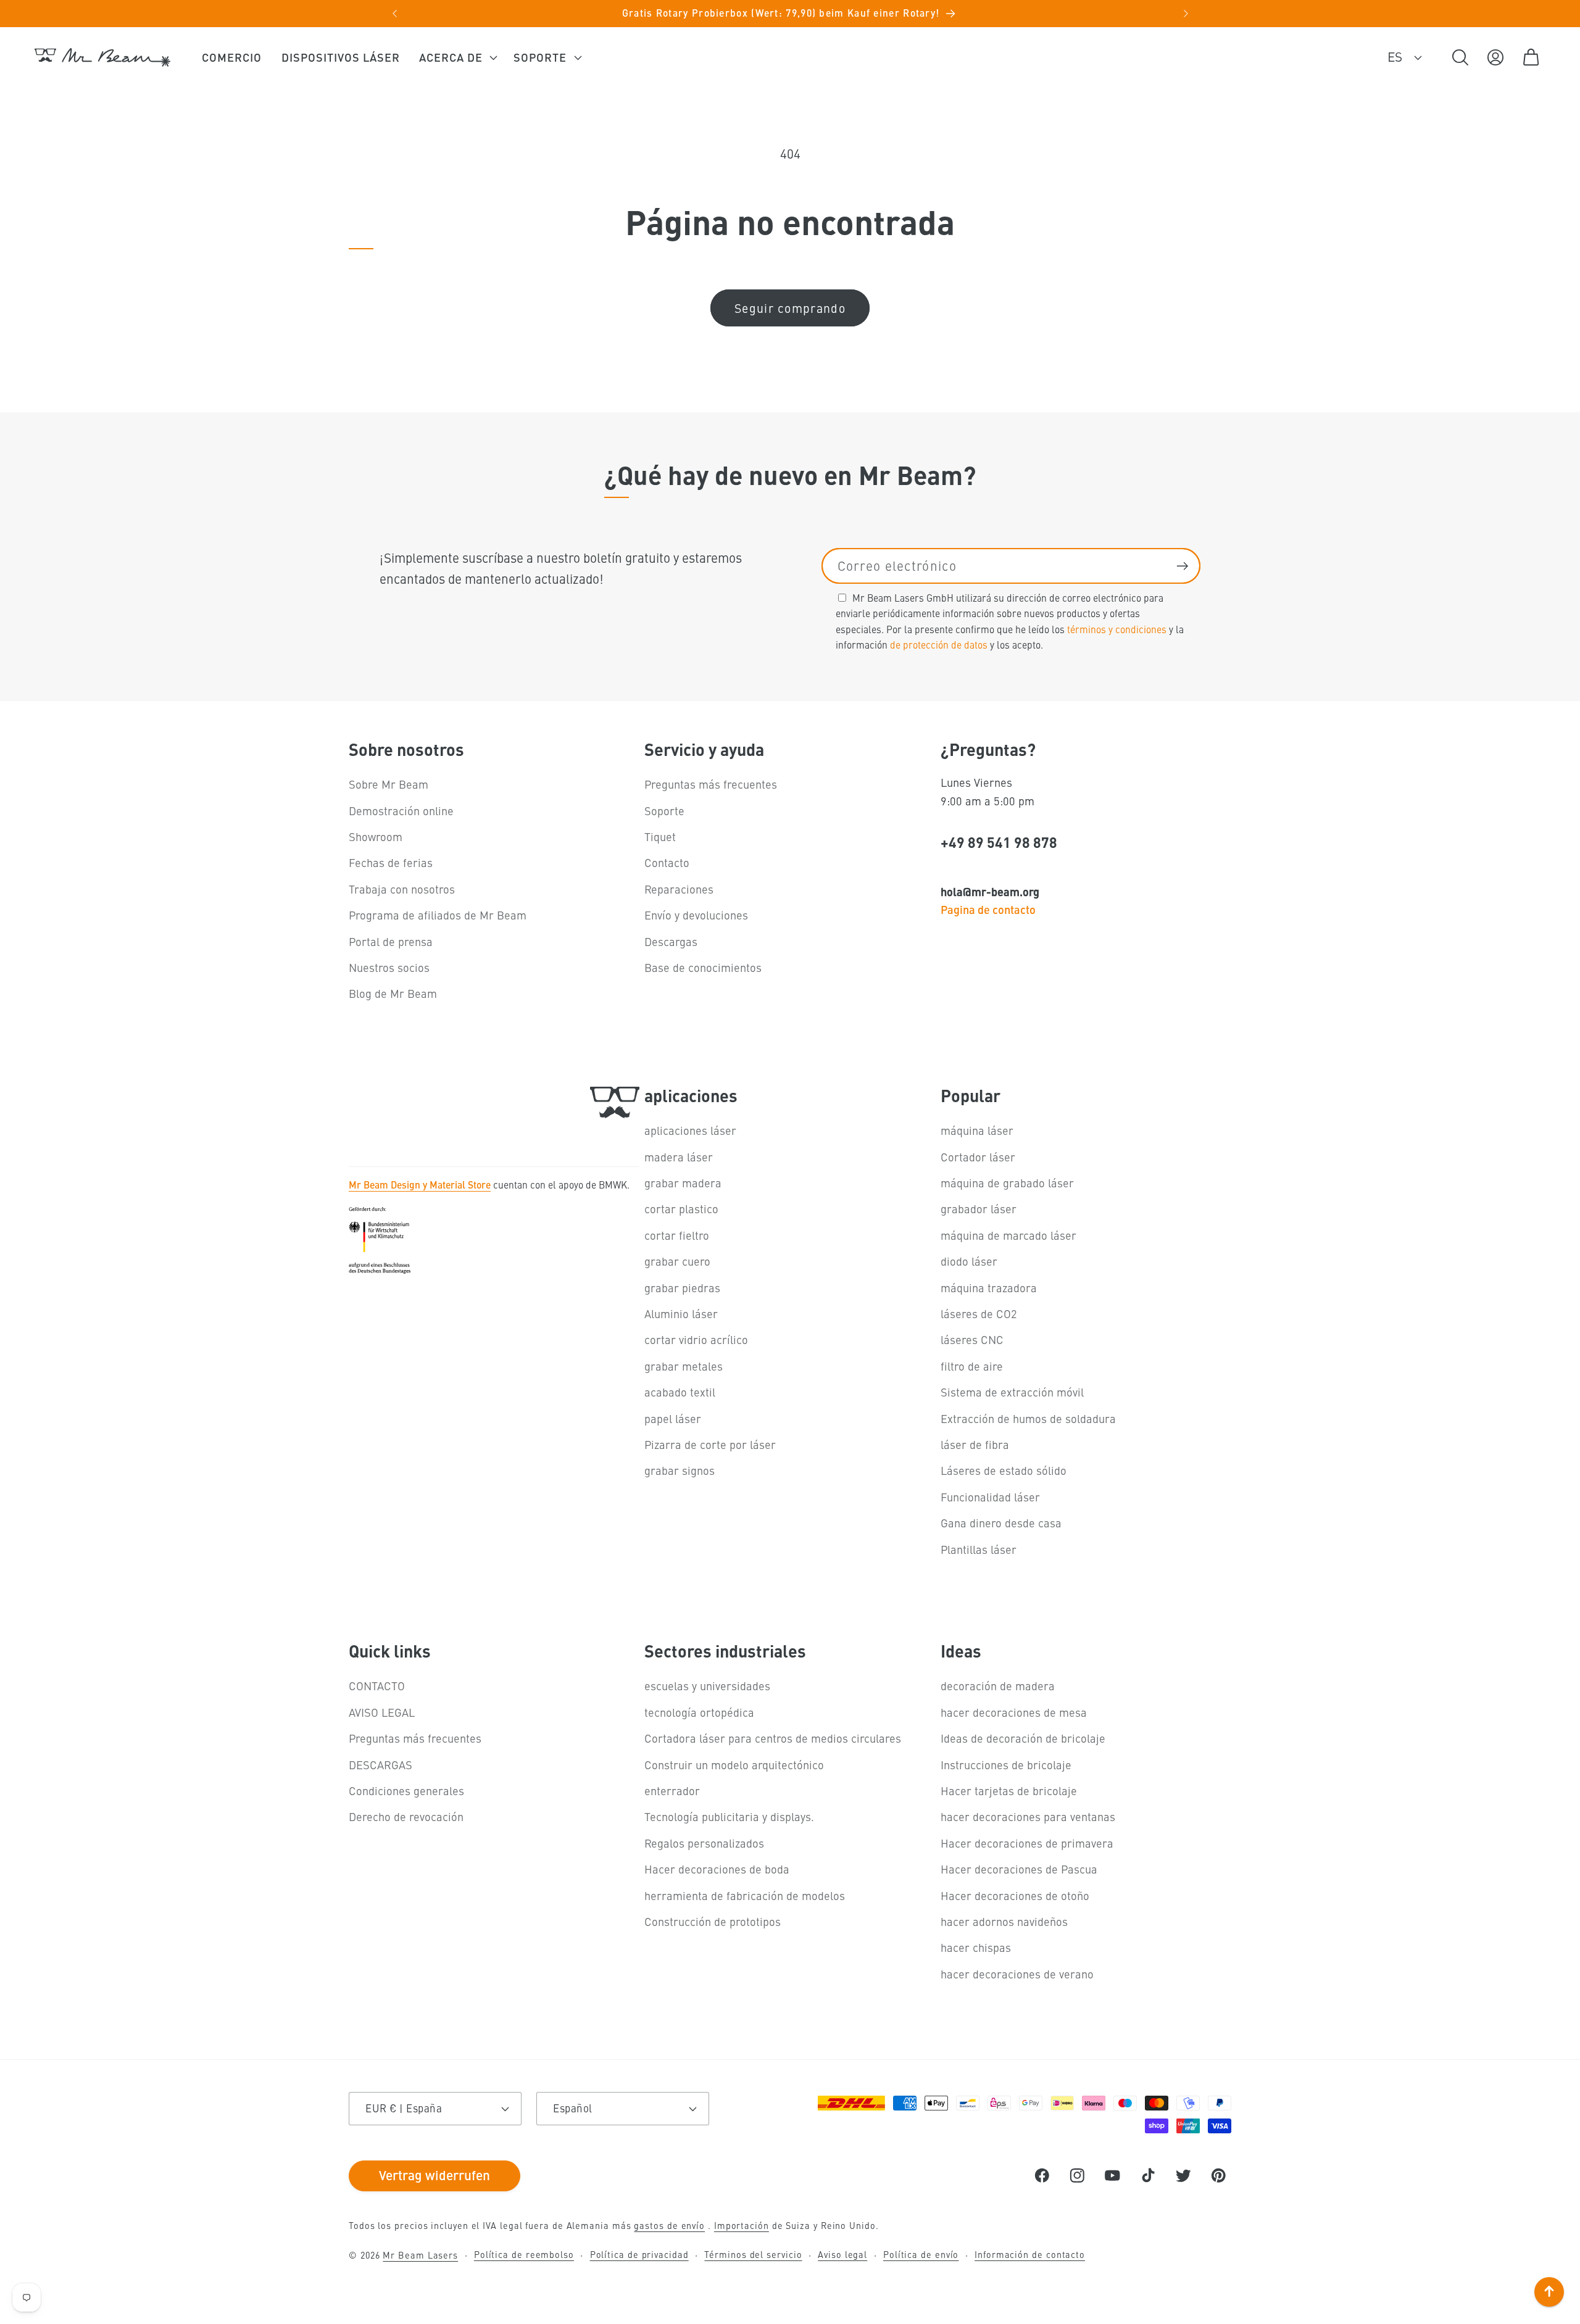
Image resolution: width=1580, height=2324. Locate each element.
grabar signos (680, 1470)
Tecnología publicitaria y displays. (729, 1816)
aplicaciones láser (690, 1130)
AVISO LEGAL (382, 1712)
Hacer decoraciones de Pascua (1019, 1869)
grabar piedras (682, 1288)
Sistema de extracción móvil (1012, 1392)
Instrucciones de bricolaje (1006, 1765)
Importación (742, 2225)
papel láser (673, 1418)
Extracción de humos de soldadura (1028, 1418)
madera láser (679, 1157)
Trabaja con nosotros (402, 889)
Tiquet (660, 836)
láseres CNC (972, 1339)
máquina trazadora (989, 1288)
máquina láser (977, 1130)
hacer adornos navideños (1004, 1921)
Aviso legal (842, 2254)
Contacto (667, 862)
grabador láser (979, 1209)
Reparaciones (679, 889)
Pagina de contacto (988, 909)
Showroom (376, 836)
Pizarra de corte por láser (710, 1444)
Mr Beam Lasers (420, 2255)
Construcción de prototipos (713, 1921)
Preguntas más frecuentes (711, 784)
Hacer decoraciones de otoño (1015, 1895)
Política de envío (921, 2254)
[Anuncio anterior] (394, 14)
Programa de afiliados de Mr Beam (438, 915)
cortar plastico (681, 1209)
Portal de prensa (391, 941)
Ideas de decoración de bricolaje (1023, 1738)
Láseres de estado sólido (1004, 1470)
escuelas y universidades (707, 1686)
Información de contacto (1030, 2254)
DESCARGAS (380, 1765)
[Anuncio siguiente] (1186, 14)
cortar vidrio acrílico (696, 1339)
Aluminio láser (681, 1313)
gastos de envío (669, 2225)
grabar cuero (677, 1261)
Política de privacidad (639, 2254)
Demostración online (401, 811)
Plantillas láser (979, 1549)
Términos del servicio (753, 2254)
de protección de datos (939, 644)
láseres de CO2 (979, 1313)
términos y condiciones (1117, 628)
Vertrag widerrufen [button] (434, 2175)
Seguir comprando (790, 308)
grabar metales (684, 1366)
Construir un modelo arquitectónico (734, 1765)
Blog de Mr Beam (393, 993)
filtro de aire (972, 1366)
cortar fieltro (677, 1235)
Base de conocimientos (703, 967)
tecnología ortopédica (699, 1712)
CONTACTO (377, 1686)
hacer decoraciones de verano (1017, 1974)
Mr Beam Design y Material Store (420, 1184)
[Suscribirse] (1182, 566)
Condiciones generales (406, 1791)
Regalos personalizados (704, 1843)
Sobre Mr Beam (389, 784)
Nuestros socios (389, 967)
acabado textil (680, 1392)
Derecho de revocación (406, 1816)
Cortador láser (978, 1157)
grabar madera (683, 1183)
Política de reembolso (524, 2254)
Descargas (671, 941)
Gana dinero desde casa (1001, 1523)
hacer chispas (976, 1947)
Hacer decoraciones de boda (717, 1869)
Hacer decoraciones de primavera (1027, 1843)
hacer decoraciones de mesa (1014, 1712)
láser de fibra (975, 1444)
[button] (457, 57)
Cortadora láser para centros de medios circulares (773, 1738)
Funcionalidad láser (990, 1497)
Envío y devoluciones (696, 915)
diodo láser (969, 1261)
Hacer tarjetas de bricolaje (1009, 1791)
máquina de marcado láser (1008, 1235)
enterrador (672, 1791)
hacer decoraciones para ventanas (1028, 1816)
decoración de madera (998, 1686)
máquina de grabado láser (1007, 1183)
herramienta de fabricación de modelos (745, 1895)
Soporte (664, 811)
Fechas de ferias (391, 862)
